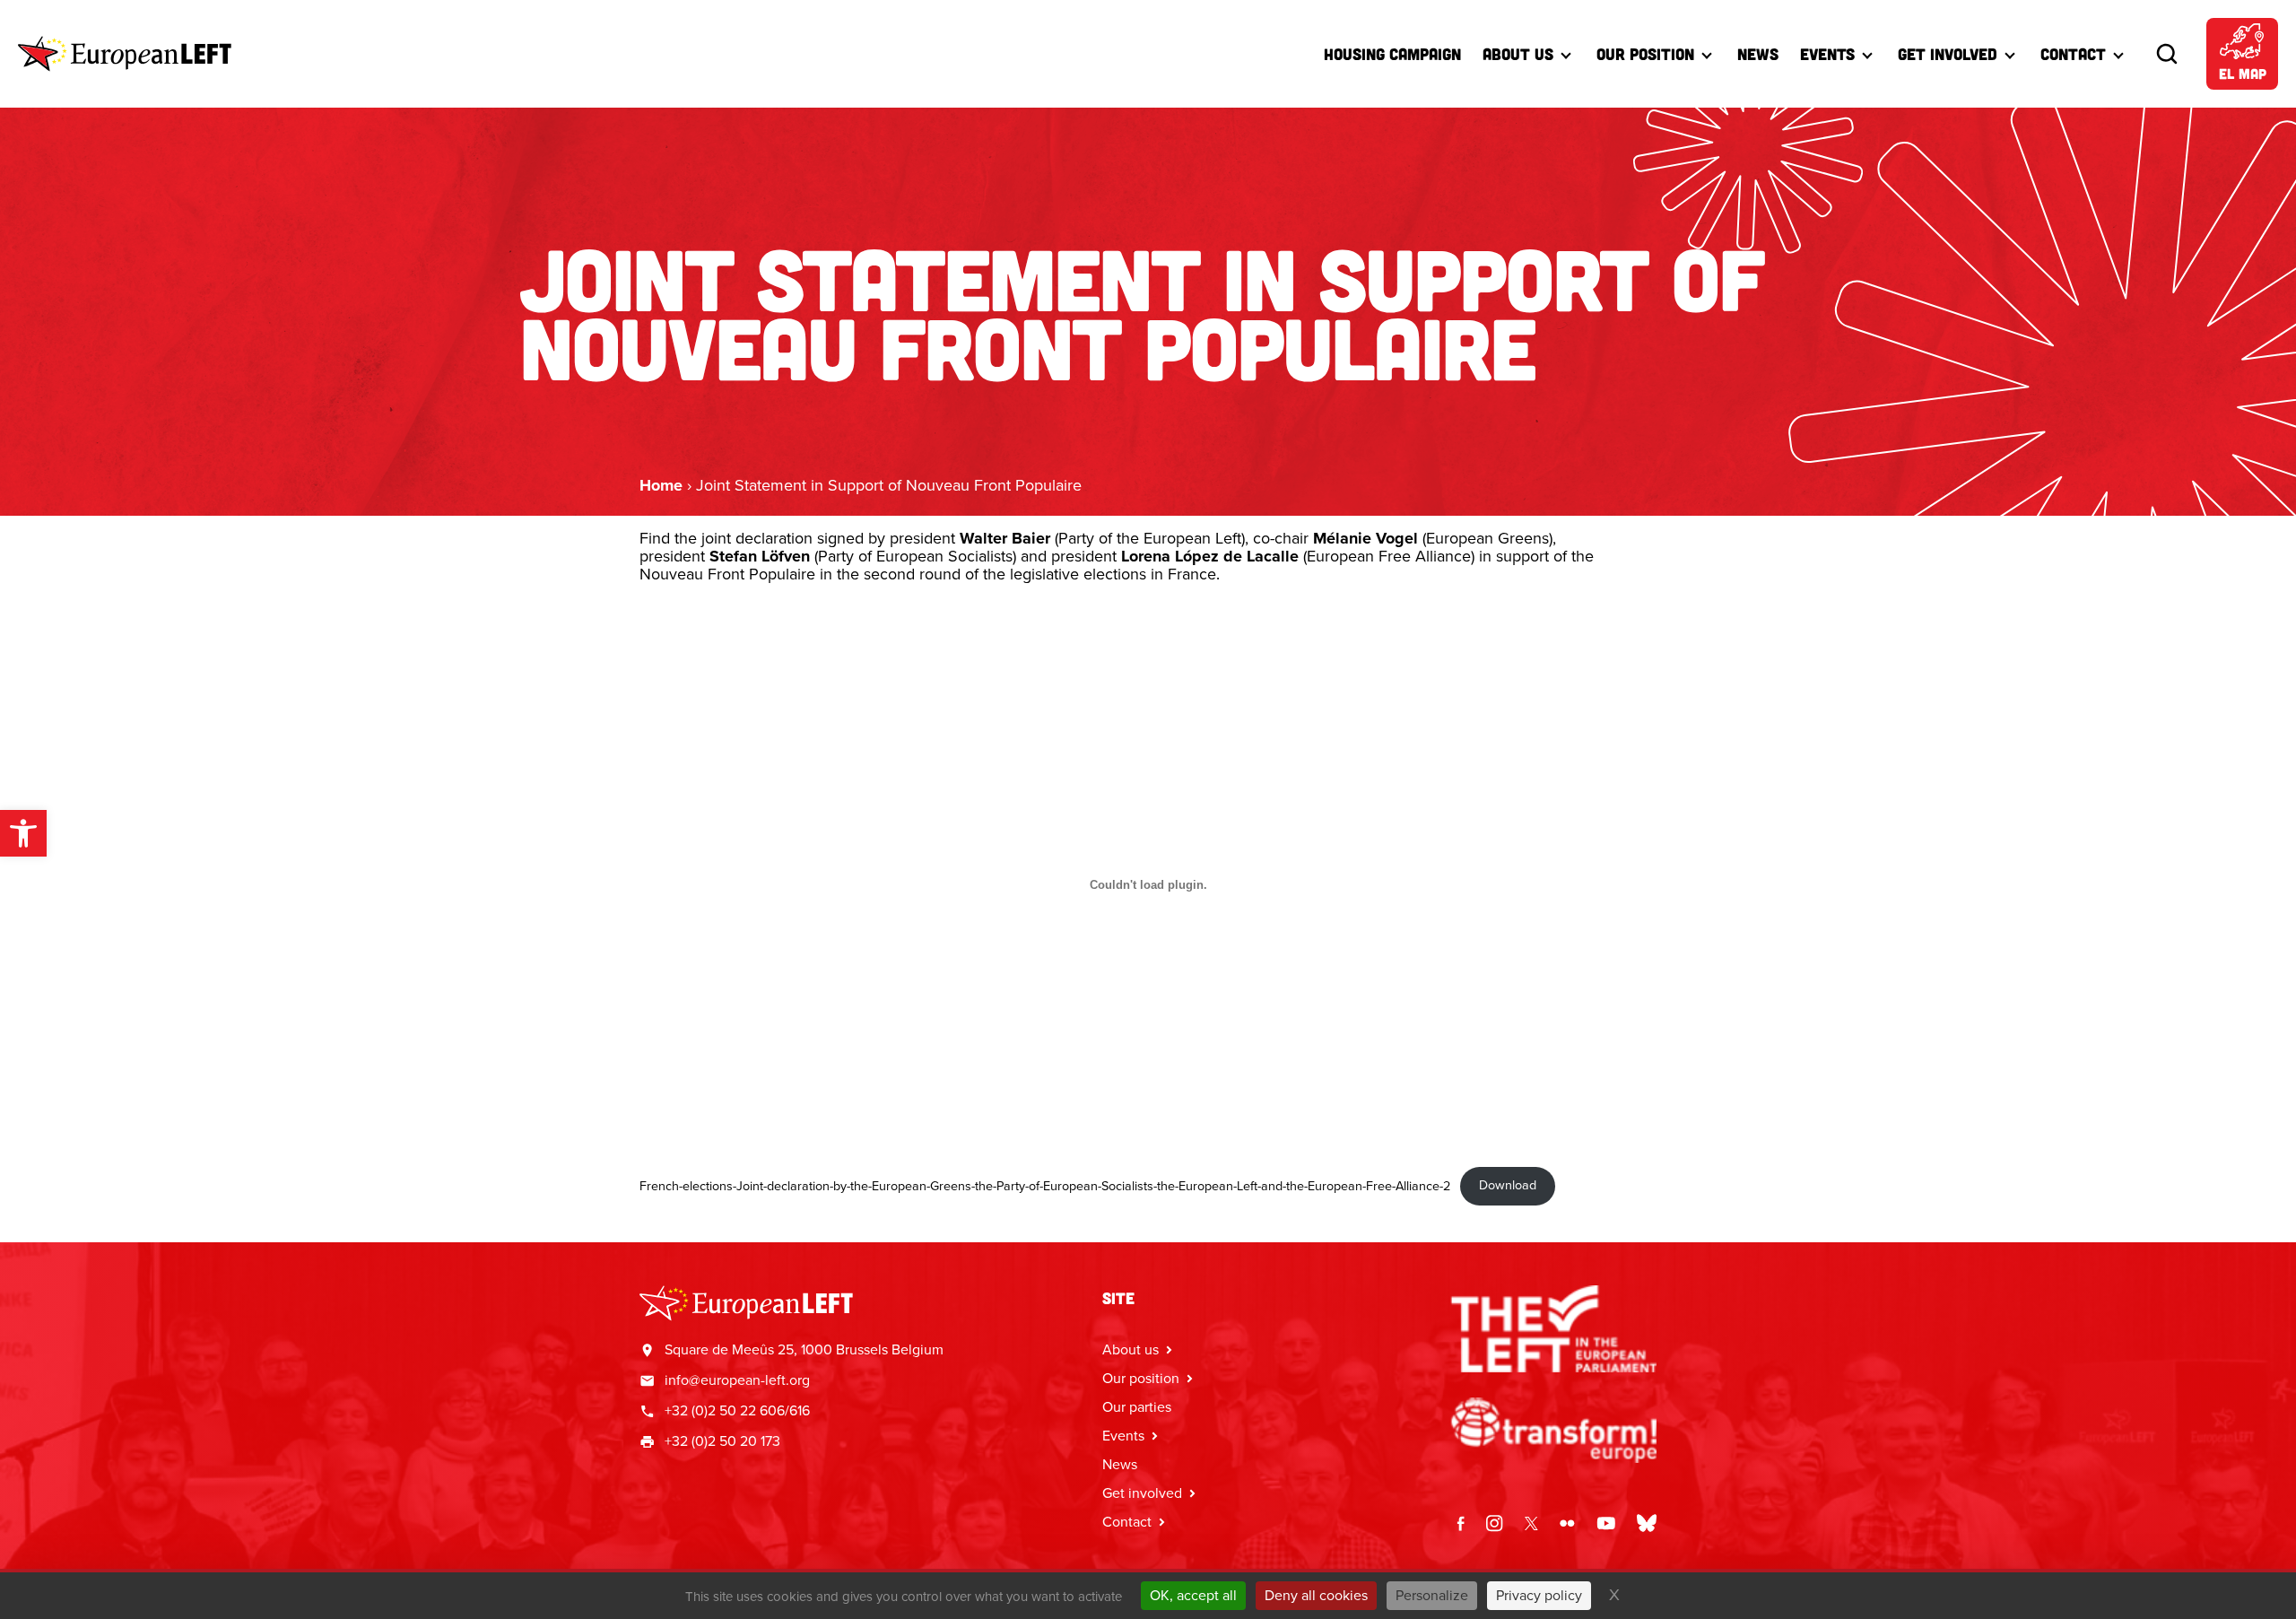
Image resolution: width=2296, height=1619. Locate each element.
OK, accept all (1193, 1595)
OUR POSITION (1645, 54)
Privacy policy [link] (1539, 1595)
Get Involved (1948, 54)
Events (1827, 54)
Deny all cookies (1316, 1595)
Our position (1141, 1378)
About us (1518, 54)
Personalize (1432, 1595)
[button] (23, 833)
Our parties (1137, 1407)
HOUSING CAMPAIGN (1392, 54)
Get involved (1142, 1493)
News (1758, 54)
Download (1508, 1185)
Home (661, 485)
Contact (2073, 54)
